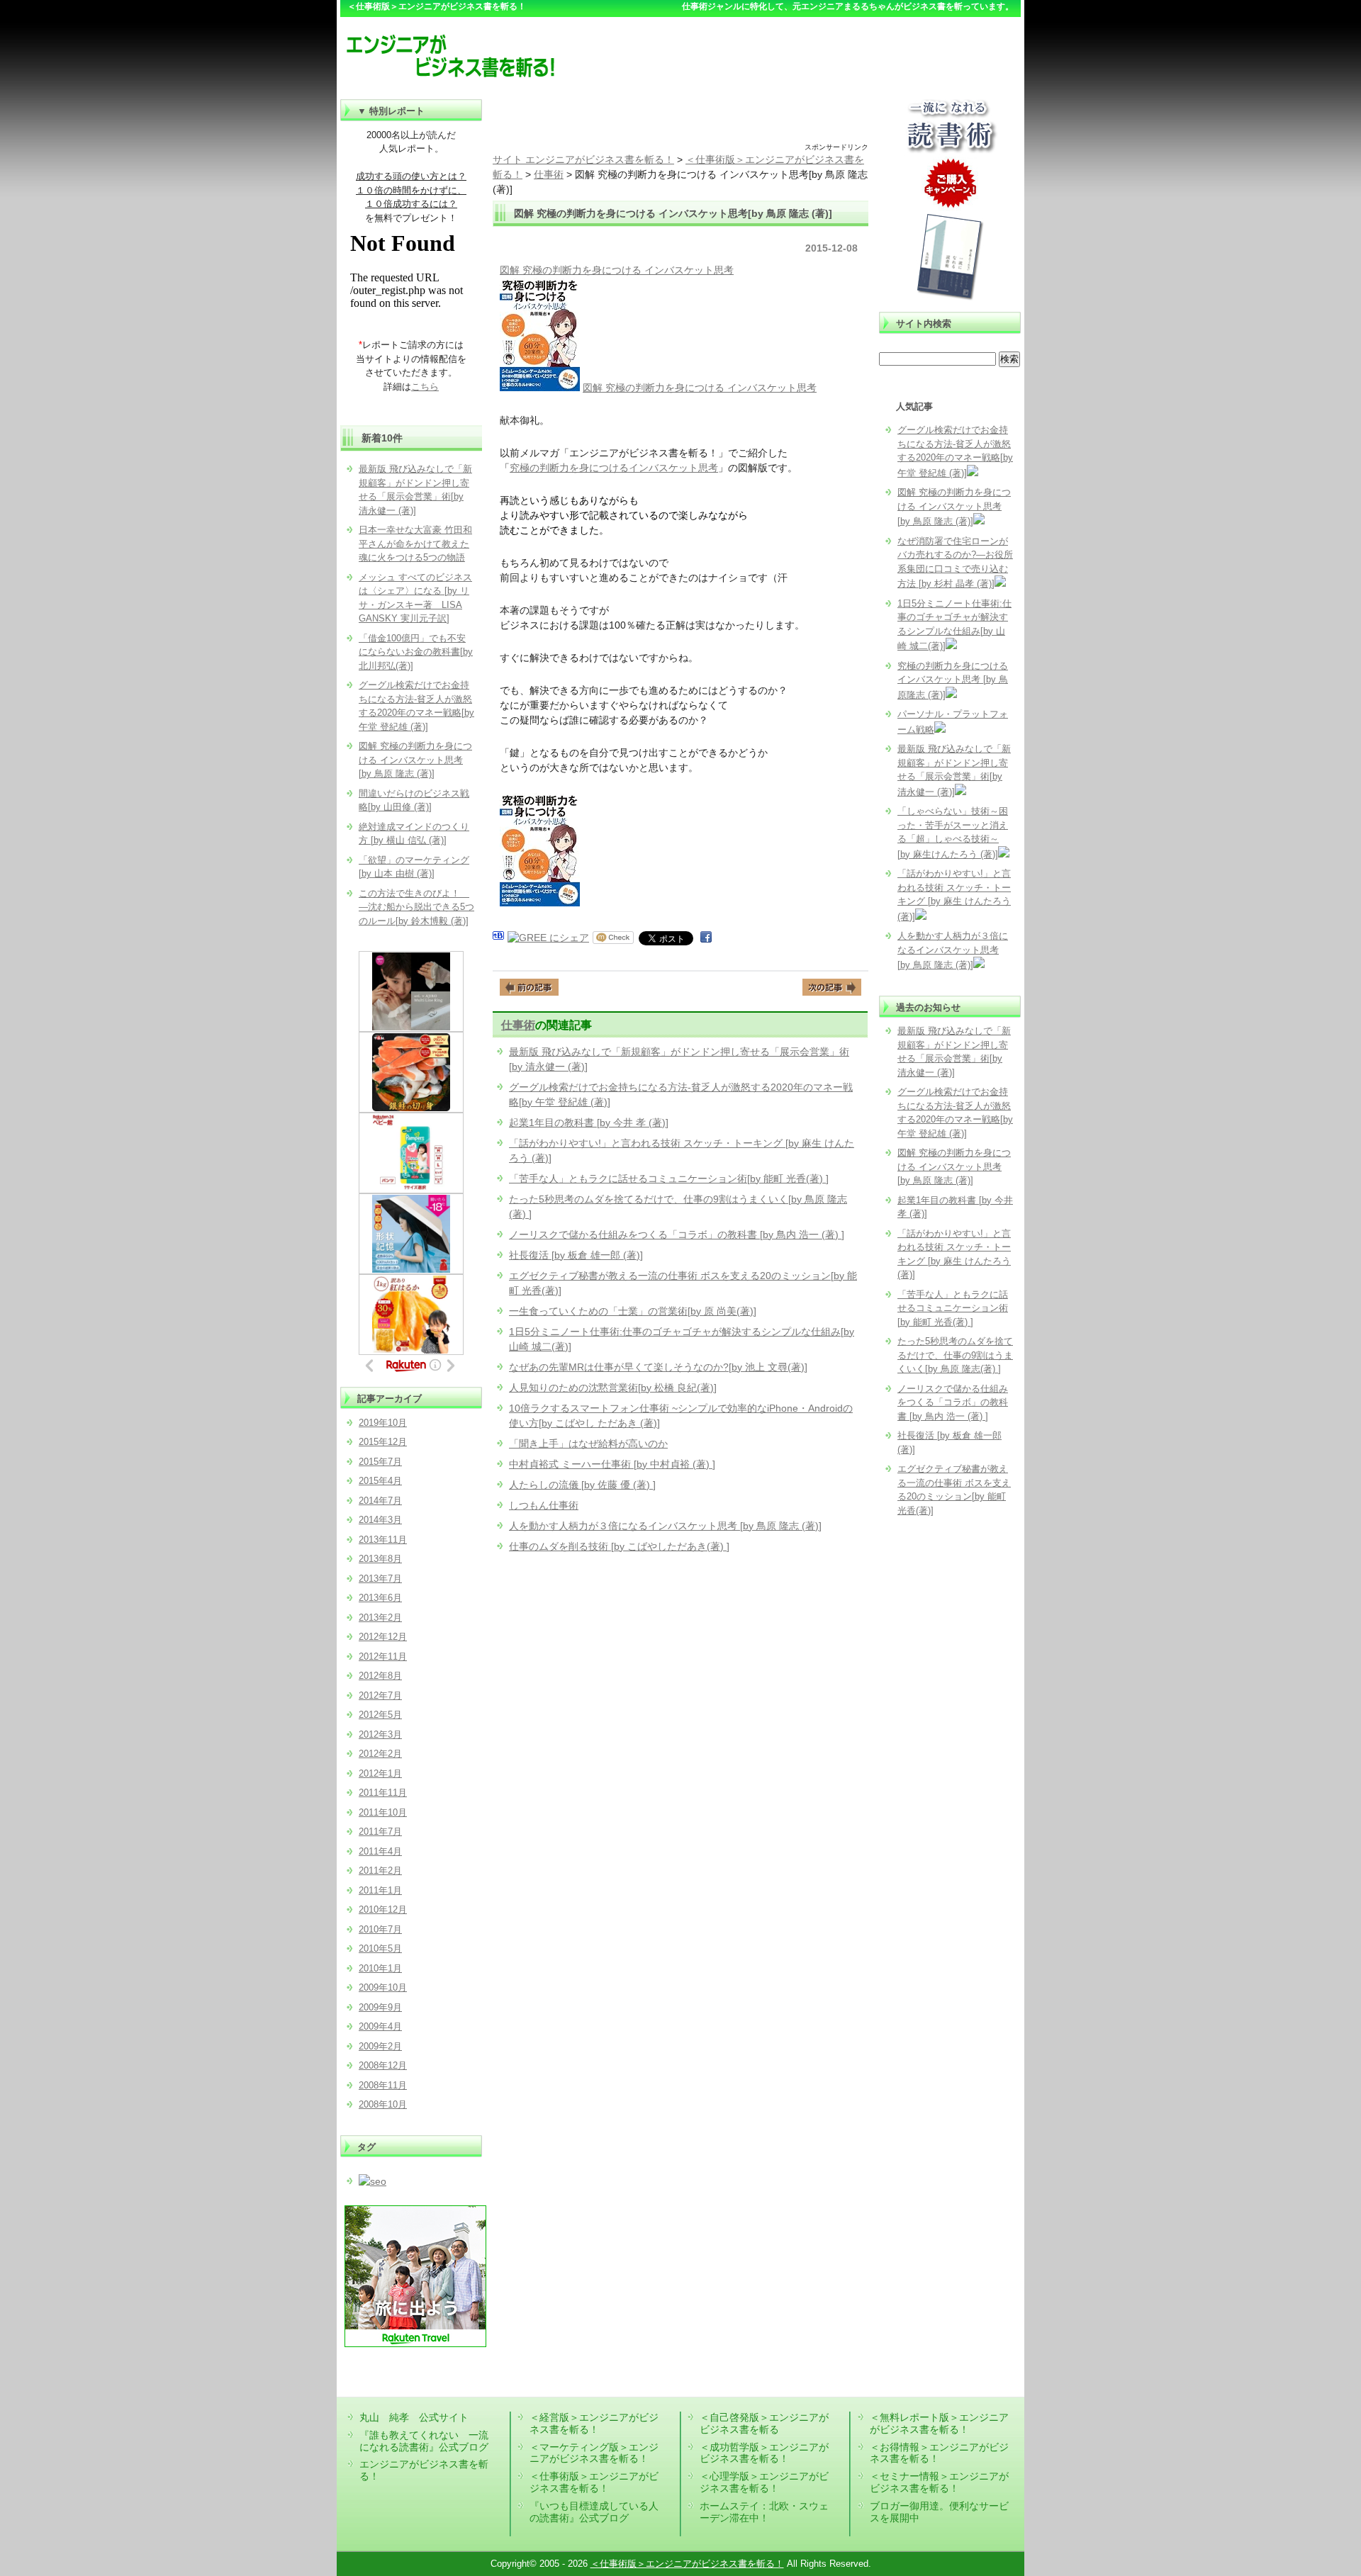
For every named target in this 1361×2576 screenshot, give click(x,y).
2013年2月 (380, 1618)
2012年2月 (380, 1754)
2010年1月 (380, 1968)
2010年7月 (380, 1929)
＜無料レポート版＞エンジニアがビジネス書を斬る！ (939, 2423)
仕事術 (518, 1025)
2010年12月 (383, 1909)
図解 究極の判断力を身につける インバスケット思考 (617, 270)
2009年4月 (380, 2026)
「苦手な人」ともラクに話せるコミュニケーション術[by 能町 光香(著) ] (669, 1179)
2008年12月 (383, 2065)
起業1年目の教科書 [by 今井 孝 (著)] (589, 1123)
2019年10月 (383, 1423)
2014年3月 (380, 1520)
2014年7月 (380, 1501)
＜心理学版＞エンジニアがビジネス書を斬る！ (764, 2482)
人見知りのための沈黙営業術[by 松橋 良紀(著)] (613, 1388)
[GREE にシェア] (548, 938)
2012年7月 (380, 1695)
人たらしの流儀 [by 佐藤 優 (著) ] (582, 1485)
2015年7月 (380, 1462)
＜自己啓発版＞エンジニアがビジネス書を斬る (764, 2423)
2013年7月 (380, 1579)
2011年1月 (380, 1890)
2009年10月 (383, 1987)
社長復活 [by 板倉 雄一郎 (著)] (576, 1255)
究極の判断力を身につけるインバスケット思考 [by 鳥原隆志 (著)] (953, 680)
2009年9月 (380, 2007)
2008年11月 (383, 2085)
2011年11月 (383, 1793)
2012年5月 (380, 1715)
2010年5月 (380, 1948)
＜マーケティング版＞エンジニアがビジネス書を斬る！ (594, 2453)
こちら (425, 387)
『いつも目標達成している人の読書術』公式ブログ (594, 2512)
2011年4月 (380, 1851)
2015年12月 (383, 1442)
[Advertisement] (680, 120)
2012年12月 (383, 1637)
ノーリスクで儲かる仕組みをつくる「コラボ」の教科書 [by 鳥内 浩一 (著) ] (677, 1234)
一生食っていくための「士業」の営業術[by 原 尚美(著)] (633, 1311)
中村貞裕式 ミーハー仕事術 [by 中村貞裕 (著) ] (612, 1464)
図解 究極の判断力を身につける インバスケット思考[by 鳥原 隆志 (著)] (954, 507)
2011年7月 (380, 1832)
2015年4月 (380, 1481)
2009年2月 (380, 2046)
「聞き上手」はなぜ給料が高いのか (588, 1444)
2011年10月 (383, 1812)
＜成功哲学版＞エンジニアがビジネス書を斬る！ (764, 2453)
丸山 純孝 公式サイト (414, 2417)
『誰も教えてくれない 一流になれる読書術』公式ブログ (424, 2441)
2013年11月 (383, 1540)
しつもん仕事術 (544, 1505)
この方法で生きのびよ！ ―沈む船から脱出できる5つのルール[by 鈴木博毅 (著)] (416, 907)
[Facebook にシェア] (706, 938)
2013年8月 (380, 1559)
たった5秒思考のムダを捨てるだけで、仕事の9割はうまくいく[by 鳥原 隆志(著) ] (955, 1355)
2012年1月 (380, 1773)
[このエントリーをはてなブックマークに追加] (498, 938)
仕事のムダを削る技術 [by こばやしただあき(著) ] (619, 1546)
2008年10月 (383, 2104)
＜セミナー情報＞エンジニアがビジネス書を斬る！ (939, 2482)
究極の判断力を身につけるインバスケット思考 (614, 468)
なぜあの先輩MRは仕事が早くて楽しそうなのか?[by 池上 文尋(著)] (658, 1367)
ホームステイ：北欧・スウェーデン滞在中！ (764, 2512)
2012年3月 (380, 1734)
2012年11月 (383, 1657)
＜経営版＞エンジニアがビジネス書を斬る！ (594, 2423)
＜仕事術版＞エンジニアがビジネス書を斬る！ (594, 2482)
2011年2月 (380, 1871)
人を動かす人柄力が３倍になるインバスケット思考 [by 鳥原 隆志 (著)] (665, 1526)
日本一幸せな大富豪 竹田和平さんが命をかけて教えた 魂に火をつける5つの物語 (415, 544)
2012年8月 (380, 1676)
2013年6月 (380, 1598)
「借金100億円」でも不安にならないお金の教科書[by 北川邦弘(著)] (416, 652)
